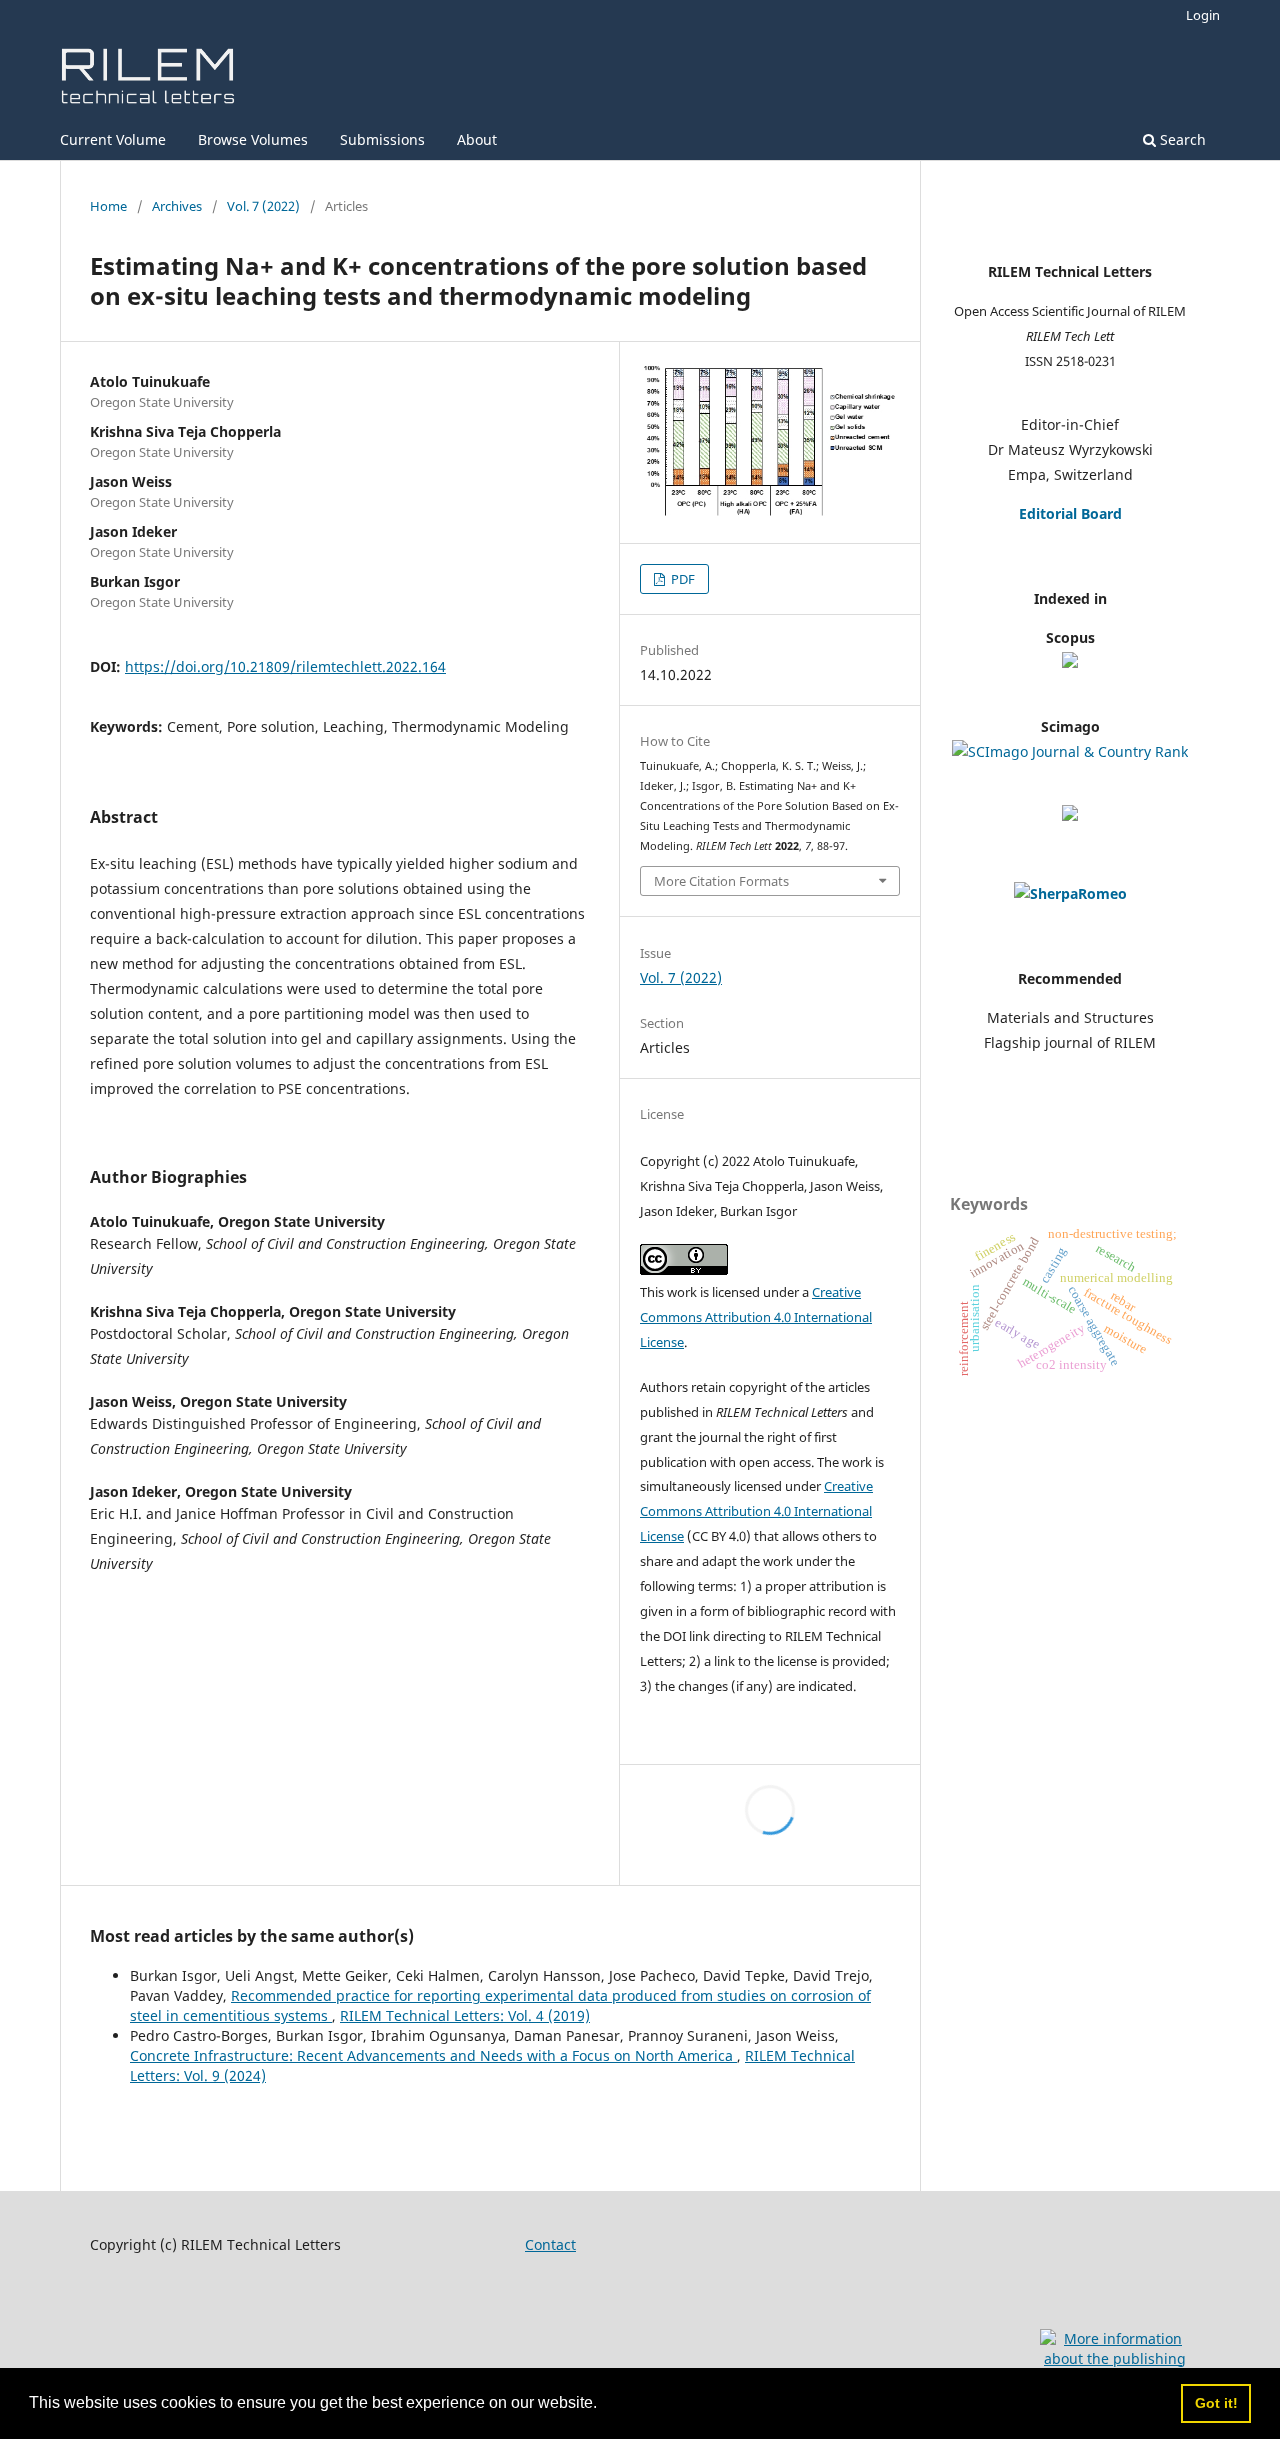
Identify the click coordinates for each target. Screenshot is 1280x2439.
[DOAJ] (1070, 815)
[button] (604, 2405)
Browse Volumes (253, 139)
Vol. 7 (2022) (263, 206)
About (477, 139)
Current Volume (113, 139)
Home (108, 206)
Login (1203, 15)
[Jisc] (1070, 893)
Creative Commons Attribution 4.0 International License (756, 1317)
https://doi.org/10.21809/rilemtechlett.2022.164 (285, 666)
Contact (550, 2244)
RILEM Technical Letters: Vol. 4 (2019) (465, 2015)
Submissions (382, 139)
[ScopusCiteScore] (1070, 662)
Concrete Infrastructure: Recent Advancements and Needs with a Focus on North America (433, 2055)
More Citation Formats (721, 881)
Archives (177, 206)
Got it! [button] (1216, 2403)
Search (1181, 139)
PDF (681, 579)
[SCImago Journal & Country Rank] (1070, 751)
